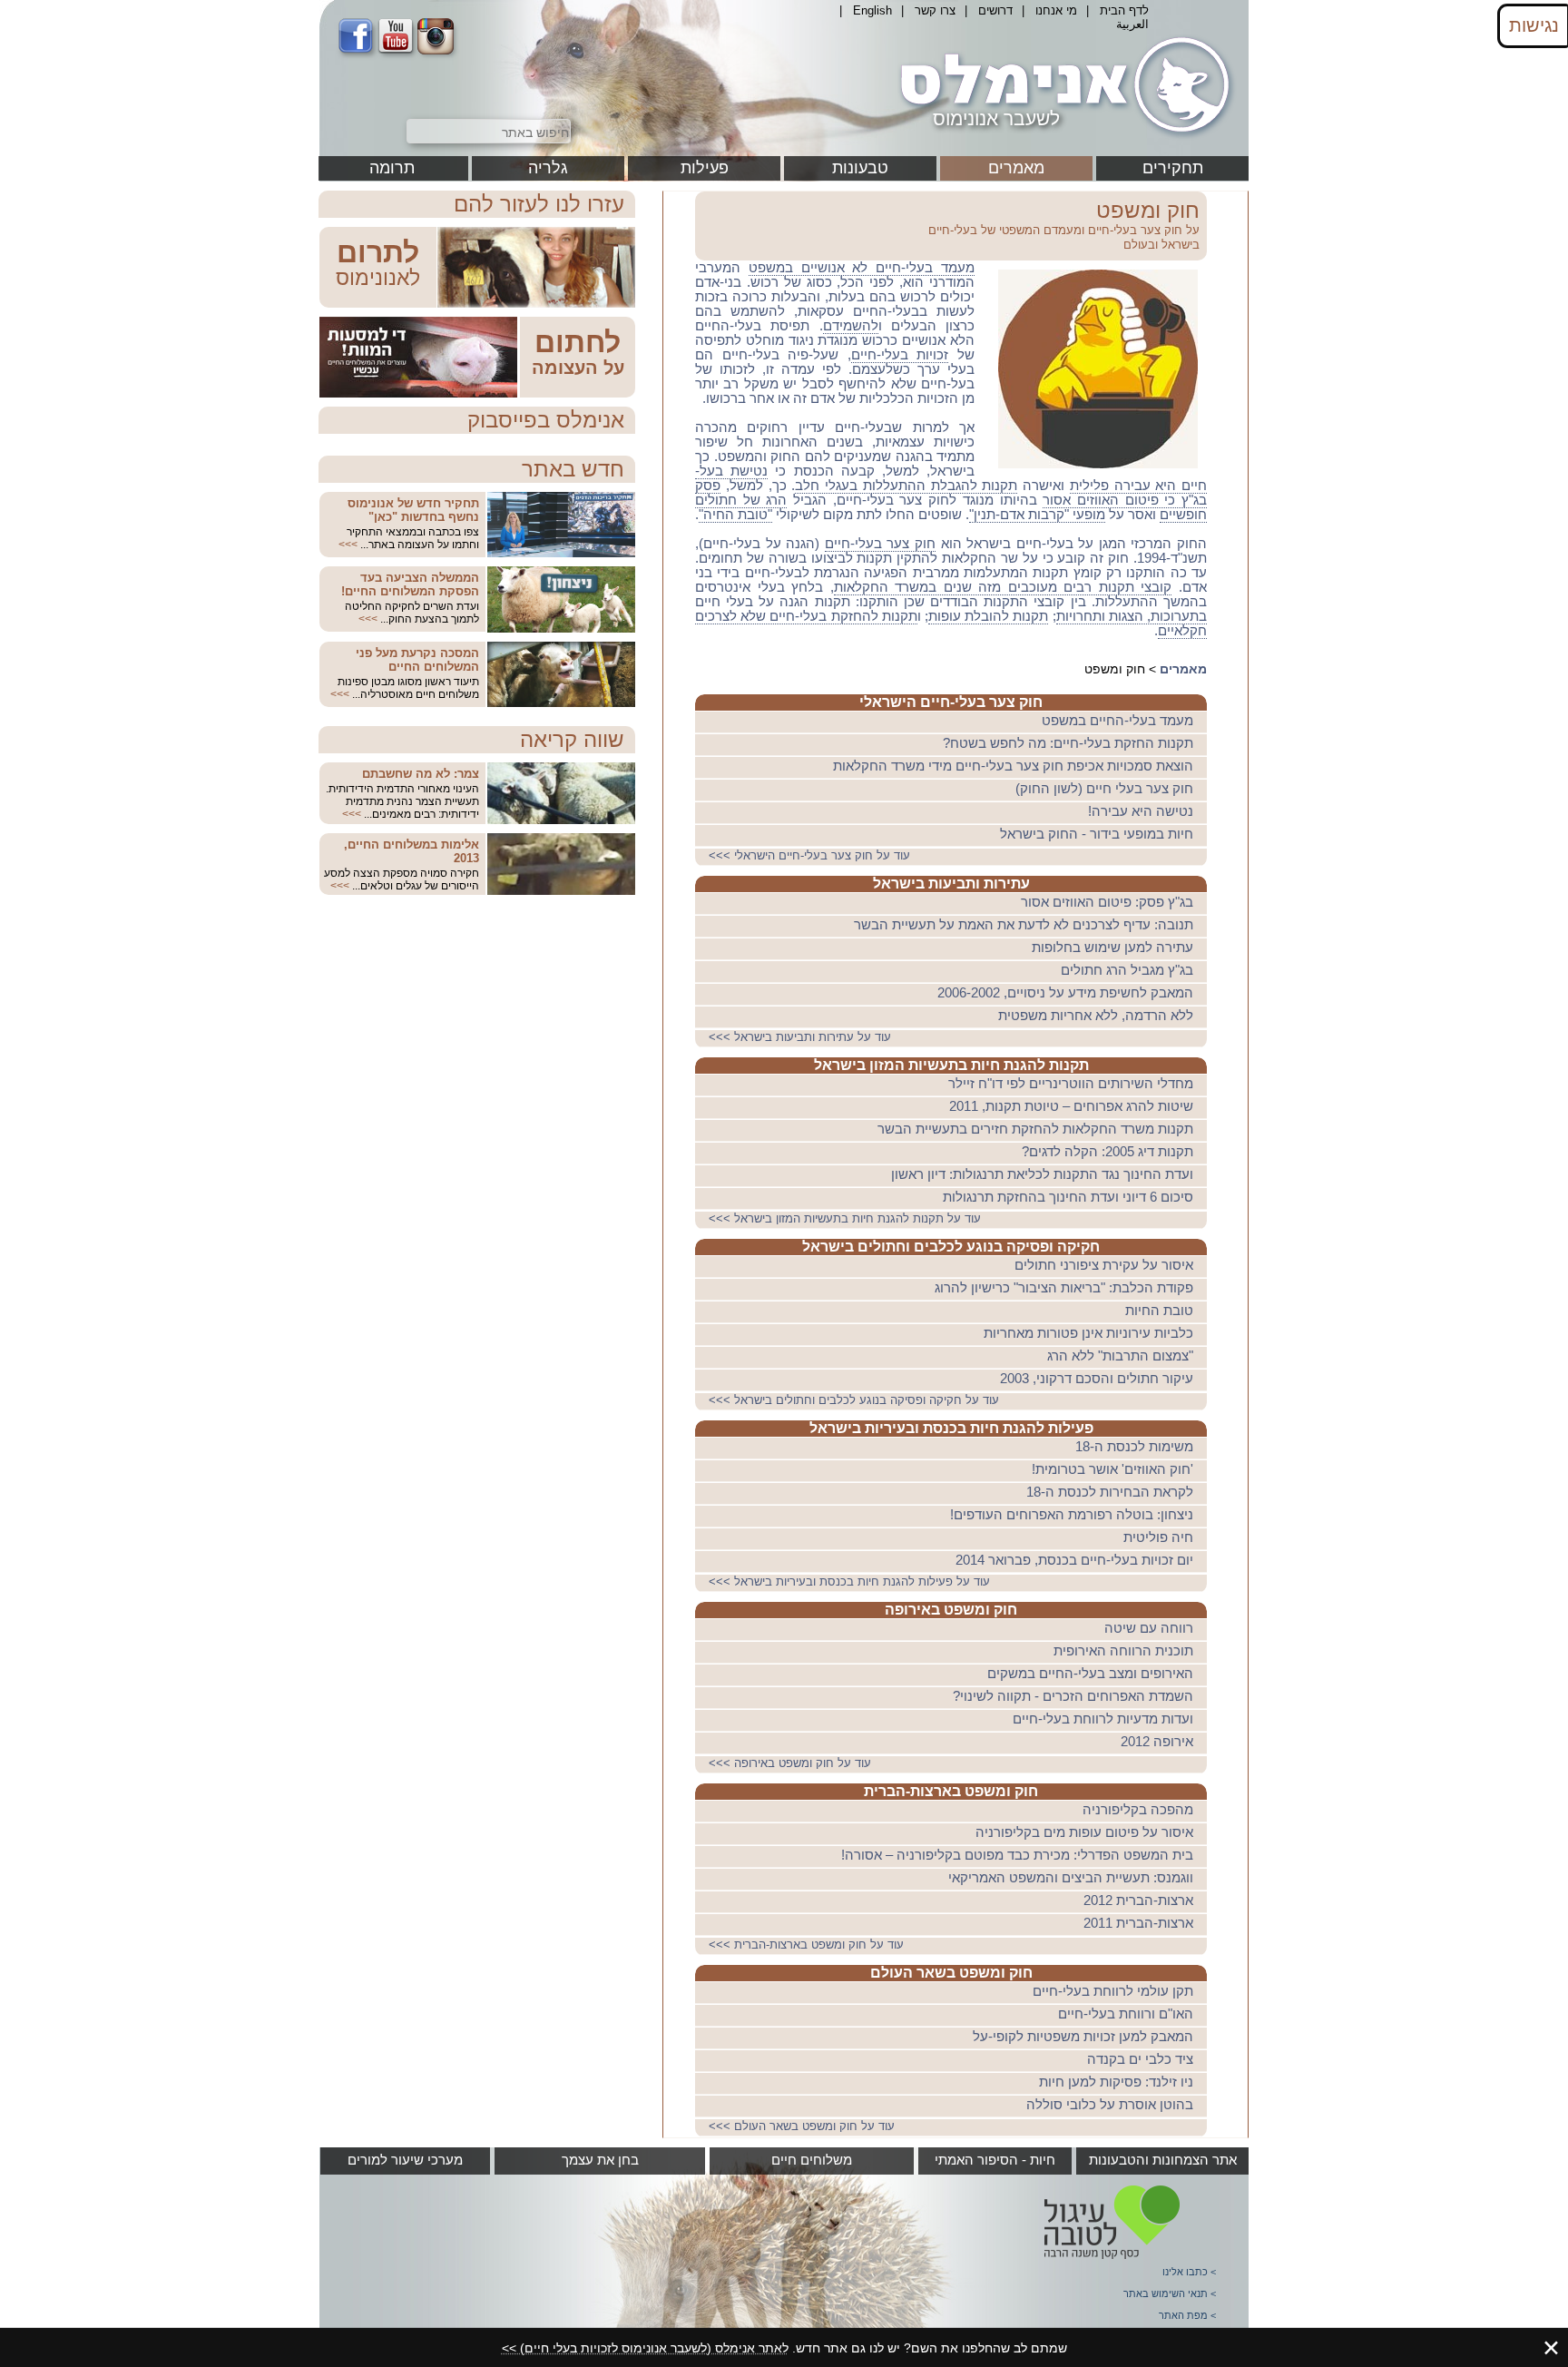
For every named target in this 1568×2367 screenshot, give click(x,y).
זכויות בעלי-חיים (900, 355)
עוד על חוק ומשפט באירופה (792, 1763)
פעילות (705, 168)
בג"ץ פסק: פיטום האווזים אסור (1107, 902)
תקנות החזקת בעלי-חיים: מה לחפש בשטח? (1068, 743)
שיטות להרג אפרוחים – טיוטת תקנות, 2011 (1071, 1106)
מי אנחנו (1056, 10)
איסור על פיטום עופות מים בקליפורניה (1084, 1832)
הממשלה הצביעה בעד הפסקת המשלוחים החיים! (410, 584)
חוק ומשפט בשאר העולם (951, 1973)
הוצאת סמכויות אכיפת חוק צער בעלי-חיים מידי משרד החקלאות (1013, 766)
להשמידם (851, 326)
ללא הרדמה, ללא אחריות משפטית (1096, 1016)
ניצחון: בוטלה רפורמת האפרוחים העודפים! (1072, 1515)
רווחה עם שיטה (1149, 1628)
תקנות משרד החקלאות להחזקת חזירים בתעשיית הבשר (1035, 1129)
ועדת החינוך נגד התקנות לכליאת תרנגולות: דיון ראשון (1042, 1174)
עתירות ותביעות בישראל (951, 884)
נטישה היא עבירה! (1141, 811)
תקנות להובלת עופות (988, 616)
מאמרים (1016, 168)
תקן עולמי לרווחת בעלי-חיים (1113, 1991)
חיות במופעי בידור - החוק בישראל (1097, 834)
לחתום (578, 342)
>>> (348, 545)
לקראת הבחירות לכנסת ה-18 (1110, 1492)
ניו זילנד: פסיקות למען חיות (1116, 2082)
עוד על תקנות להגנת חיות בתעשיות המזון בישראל (847, 1218)
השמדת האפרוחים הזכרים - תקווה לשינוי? (1073, 1696)
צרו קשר (935, 10)
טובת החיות (1159, 1311)
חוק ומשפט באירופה (951, 1610)
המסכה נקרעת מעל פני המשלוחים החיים (417, 660)
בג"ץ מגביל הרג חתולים (1127, 970)
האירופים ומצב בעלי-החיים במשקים (1090, 1674)
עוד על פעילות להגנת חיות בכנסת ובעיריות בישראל (851, 1581)
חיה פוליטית (1158, 1537)
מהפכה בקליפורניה (1138, 1810)
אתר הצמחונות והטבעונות (1163, 2160)
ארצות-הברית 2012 (1138, 1900)
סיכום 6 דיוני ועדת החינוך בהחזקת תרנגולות (1068, 1197)
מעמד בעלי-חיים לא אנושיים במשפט (862, 268)
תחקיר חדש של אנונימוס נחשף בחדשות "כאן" (413, 510)
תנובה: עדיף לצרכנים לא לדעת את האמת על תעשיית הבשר (1024, 925)
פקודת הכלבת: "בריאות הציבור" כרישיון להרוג (1064, 1288)
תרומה (392, 168)
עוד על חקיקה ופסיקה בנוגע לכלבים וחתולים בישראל (856, 1400)
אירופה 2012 (1157, 1742)
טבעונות (860, 168)
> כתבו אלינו (1189, 2272)
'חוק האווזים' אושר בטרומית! (1112, 1469)
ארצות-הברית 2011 (1138, 1923)
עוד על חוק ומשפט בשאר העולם (804, 2126)
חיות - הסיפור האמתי (995, 2160)
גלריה (548, 168)
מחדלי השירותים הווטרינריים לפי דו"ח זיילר (1071, 1084)
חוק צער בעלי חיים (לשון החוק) (1104, 789)
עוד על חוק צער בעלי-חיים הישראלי (811, 855)
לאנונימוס (378, 278)
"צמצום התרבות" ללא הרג (1120, 1356)
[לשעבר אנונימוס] (1062, 139)
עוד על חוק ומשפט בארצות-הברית (808, 1945)
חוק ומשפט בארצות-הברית (951, 1791)
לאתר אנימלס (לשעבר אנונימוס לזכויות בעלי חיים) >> (645, 2348)
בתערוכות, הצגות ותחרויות (1132, 616)
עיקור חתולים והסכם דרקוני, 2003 (1097, 1379)
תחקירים (1173, 168)
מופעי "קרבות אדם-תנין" (1037, 515)
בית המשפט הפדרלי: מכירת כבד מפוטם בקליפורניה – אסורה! (1017, 1855)
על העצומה (578, 368)
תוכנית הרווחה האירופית (1123, 1651)
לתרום (378, 252)
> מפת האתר (1187, 2315)
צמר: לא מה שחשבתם (421, 774)
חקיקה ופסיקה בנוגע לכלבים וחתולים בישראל (951, 1247)
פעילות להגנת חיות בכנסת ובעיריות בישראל (951, 1428)
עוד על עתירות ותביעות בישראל (802, 1037)
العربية (1132, 24)
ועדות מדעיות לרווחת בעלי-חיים (1103, 1719)
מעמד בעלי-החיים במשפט (1117, 721)
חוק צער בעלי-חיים (880, 544)
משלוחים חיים (812, 2160)
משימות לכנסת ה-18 (1134, 1447)
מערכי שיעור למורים (405, 2160)
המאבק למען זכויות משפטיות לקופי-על (1083, 2037)
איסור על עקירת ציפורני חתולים (1104, 1265)
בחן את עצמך (600, 2160)
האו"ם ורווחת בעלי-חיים (1126, 2014)
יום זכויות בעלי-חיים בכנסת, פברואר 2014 (1074, 1560)
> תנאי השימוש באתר (1170, 2293)
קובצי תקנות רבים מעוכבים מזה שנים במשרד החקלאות (1003, 587)
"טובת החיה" (735, 515)
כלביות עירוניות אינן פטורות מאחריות (1088, 1333)
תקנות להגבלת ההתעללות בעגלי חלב (906, 486)
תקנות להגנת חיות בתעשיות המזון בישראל (951, 1065)
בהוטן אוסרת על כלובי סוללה (1110, 2105)
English (872, 10)
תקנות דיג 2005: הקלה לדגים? (1107, 1152)
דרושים (995, 10)
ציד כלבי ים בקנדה (1140, 2059)
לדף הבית (1124, 10)
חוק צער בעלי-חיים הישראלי (951, 702)
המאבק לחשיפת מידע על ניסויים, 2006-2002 (1065, 993)
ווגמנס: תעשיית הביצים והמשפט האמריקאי (1071, 1878)
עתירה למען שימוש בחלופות (1112, 948)
